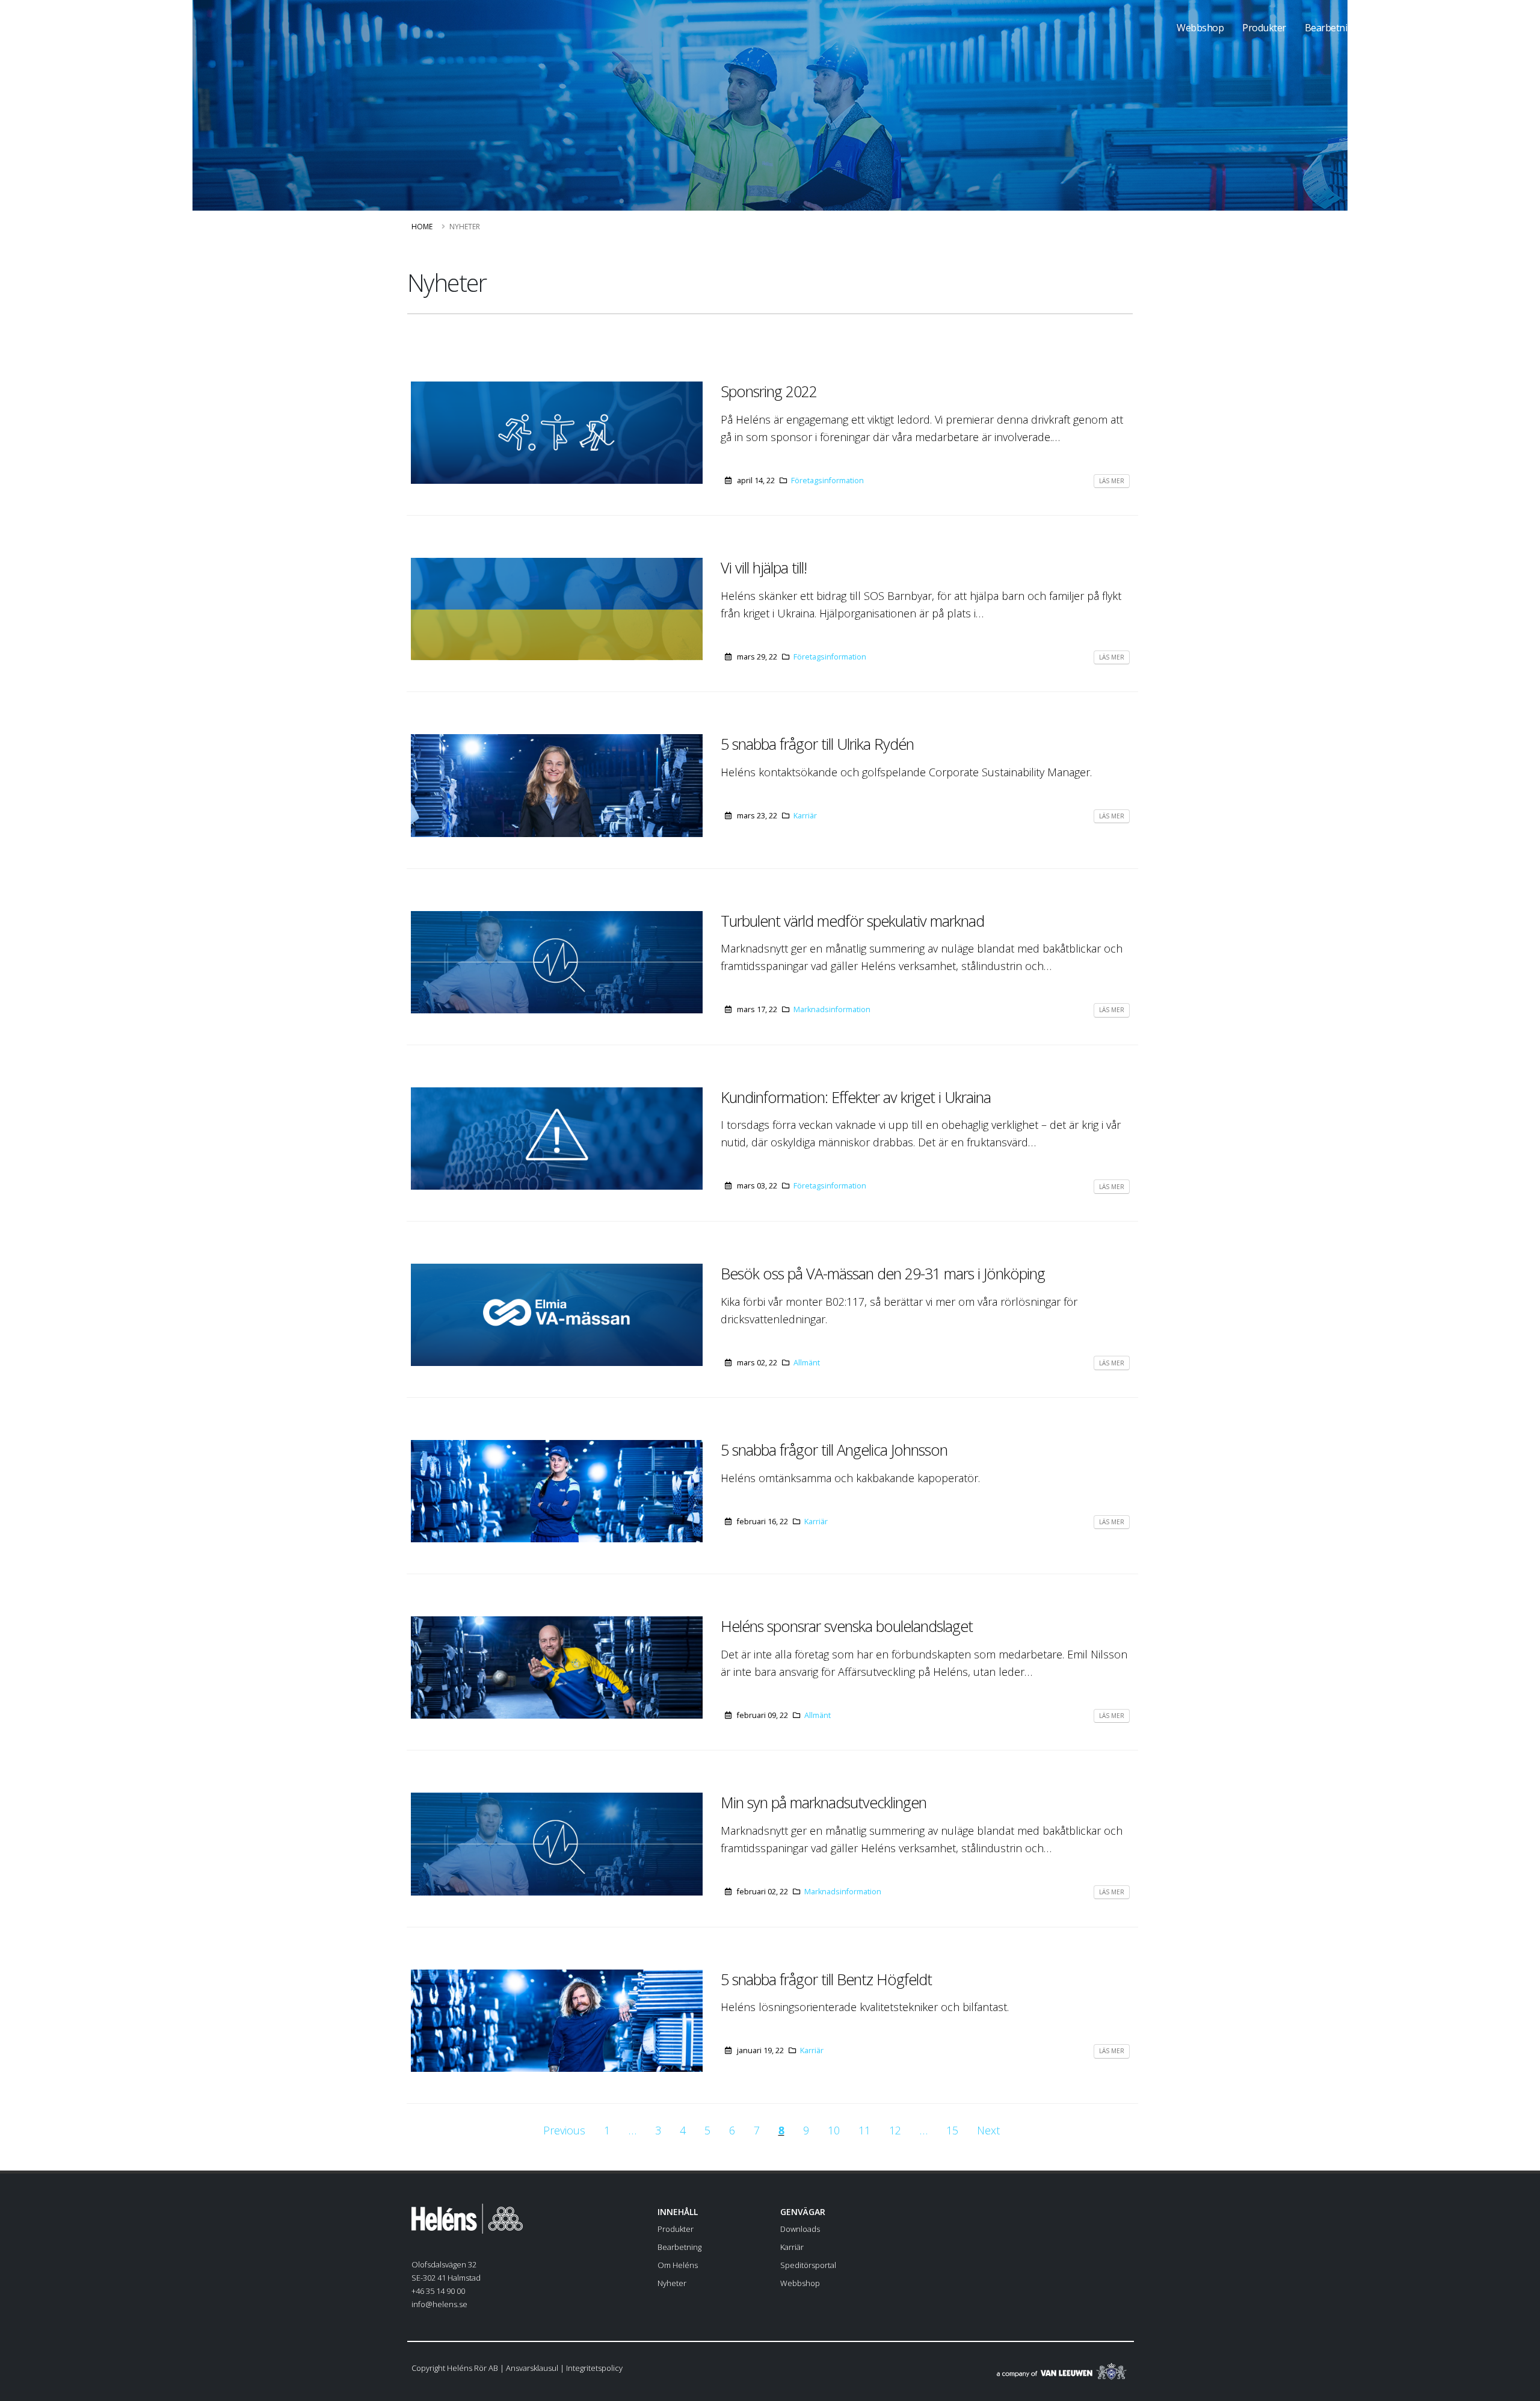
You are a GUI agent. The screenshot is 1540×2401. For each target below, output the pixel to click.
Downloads (800, 2229)
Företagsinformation (827, 481)
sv (1506, 27)
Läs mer (1112, 481)
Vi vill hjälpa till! (764, 567)
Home (422, 227)
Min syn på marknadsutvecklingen (824, 1802)
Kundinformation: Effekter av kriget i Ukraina (856, 1097)
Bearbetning (1332, 28)
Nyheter (672, 2283)
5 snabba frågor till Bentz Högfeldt (826, 1979)
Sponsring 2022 (769, 391)
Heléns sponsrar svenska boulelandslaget (847, 1626)
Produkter (1264, 28)
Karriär (805, 816)
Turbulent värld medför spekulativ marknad (852, 921)
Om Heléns (1400, 28)
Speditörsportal (808, 2265)
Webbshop (1200, 28)
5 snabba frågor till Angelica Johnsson (834, 1450)
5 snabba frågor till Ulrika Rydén (817, 744)
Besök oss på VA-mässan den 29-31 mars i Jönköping (883, 1273)
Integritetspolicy (594, 2368)
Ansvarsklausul (532, 2368)
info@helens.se (439, 2304)
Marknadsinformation (832, 1009)
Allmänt (807, 1363)
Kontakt (1459, 28)
